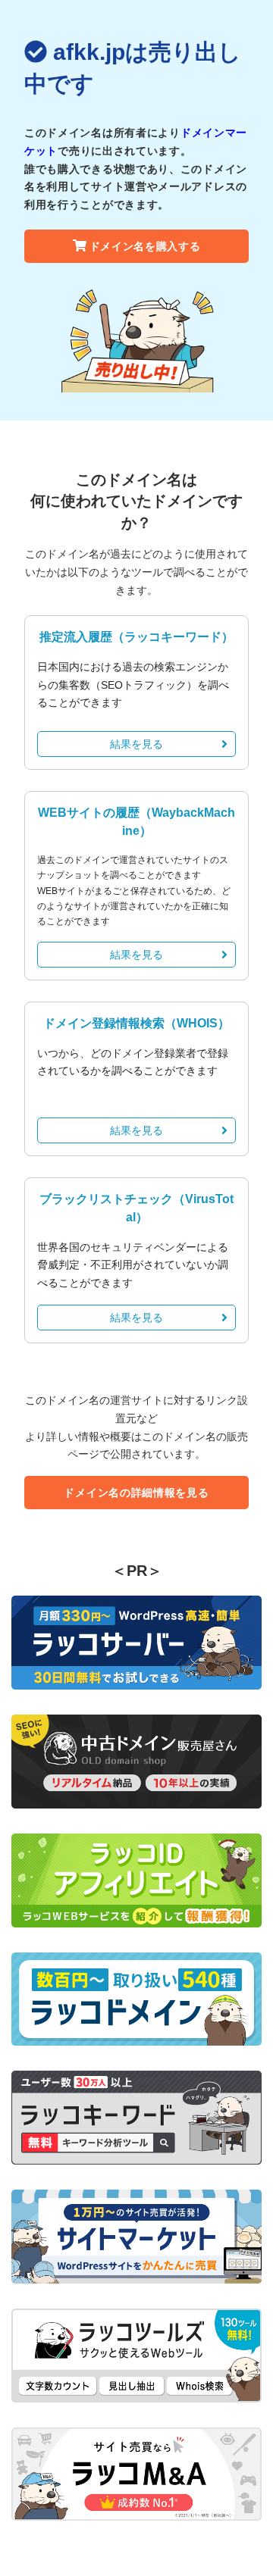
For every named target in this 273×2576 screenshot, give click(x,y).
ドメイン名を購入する (145, 246)
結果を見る (136, 744)
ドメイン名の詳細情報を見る (136, 1493)
